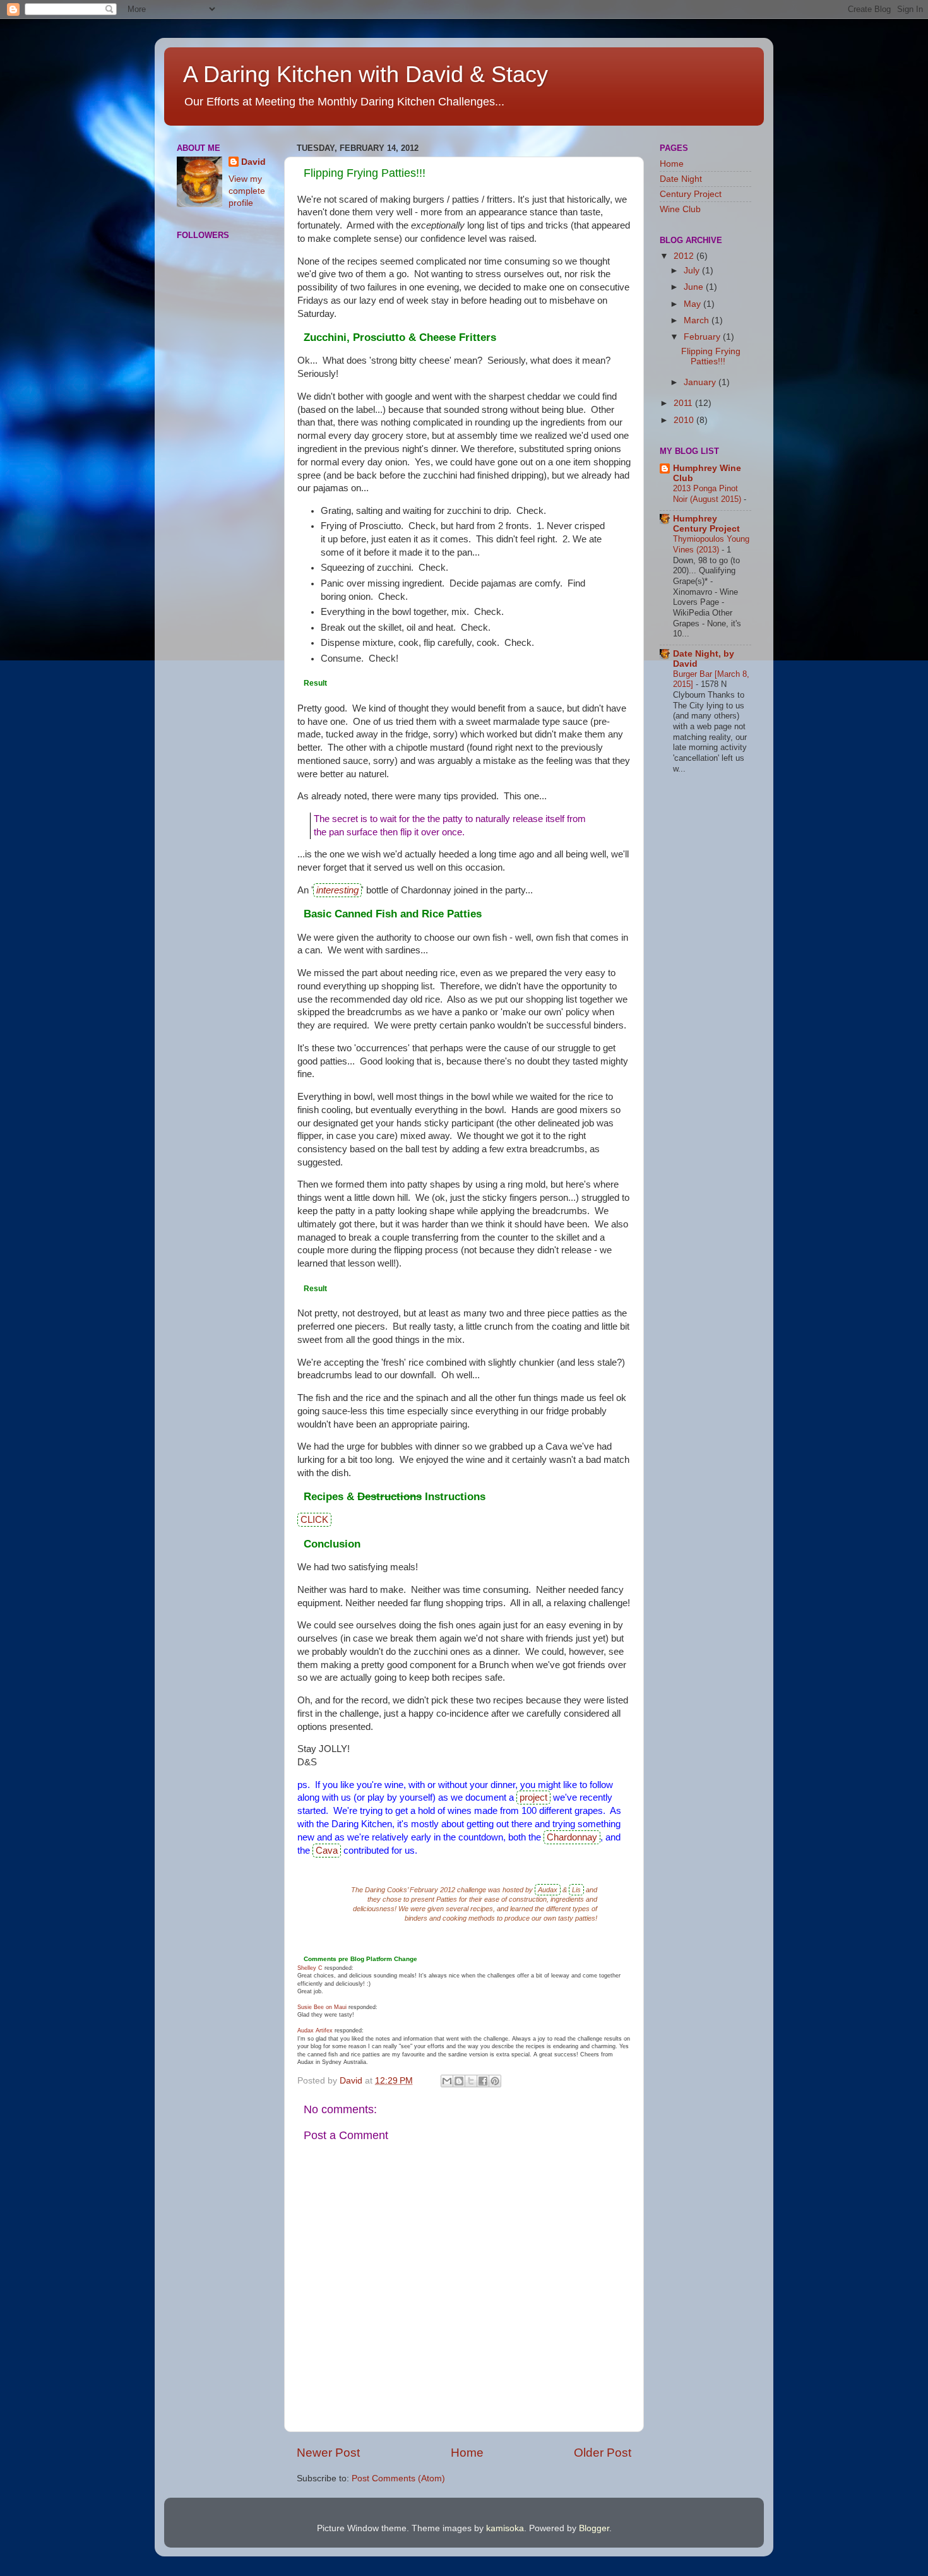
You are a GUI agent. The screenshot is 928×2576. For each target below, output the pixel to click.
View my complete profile (247, 191)
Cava (327, 1851)
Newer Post (328, 2453)
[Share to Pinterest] (495, 2081)
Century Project (691, 194)
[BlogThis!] (459, 2081)
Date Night (681, 179)
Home (467, 2453)
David (253, 162)
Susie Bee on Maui (322, 2007)
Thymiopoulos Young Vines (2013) (711, 544)
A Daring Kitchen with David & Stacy (366, 74)
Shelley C (310, 1968)
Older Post (603, 2453)
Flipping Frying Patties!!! (711, 356)
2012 (685, 256)
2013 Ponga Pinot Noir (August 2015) (708, 494)
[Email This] (447, 2081)
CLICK (314, 1520)
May (693, 304)
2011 (684, 403)
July (693, 271)
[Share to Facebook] (483, 2081)
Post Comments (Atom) (398, 2478)
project (533, 1798)
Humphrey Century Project (706, 524)
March (698, 320)
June (695, 287)
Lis (576, 1890)
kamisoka (505, 2528)
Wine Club (680, 209)
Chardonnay (572, 1837)
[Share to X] (471, 2081)
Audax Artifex (315, 2030)
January (701, 382)
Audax (548, 1890)
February (703, 337)
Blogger (594, 2528)
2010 (685, 420)
